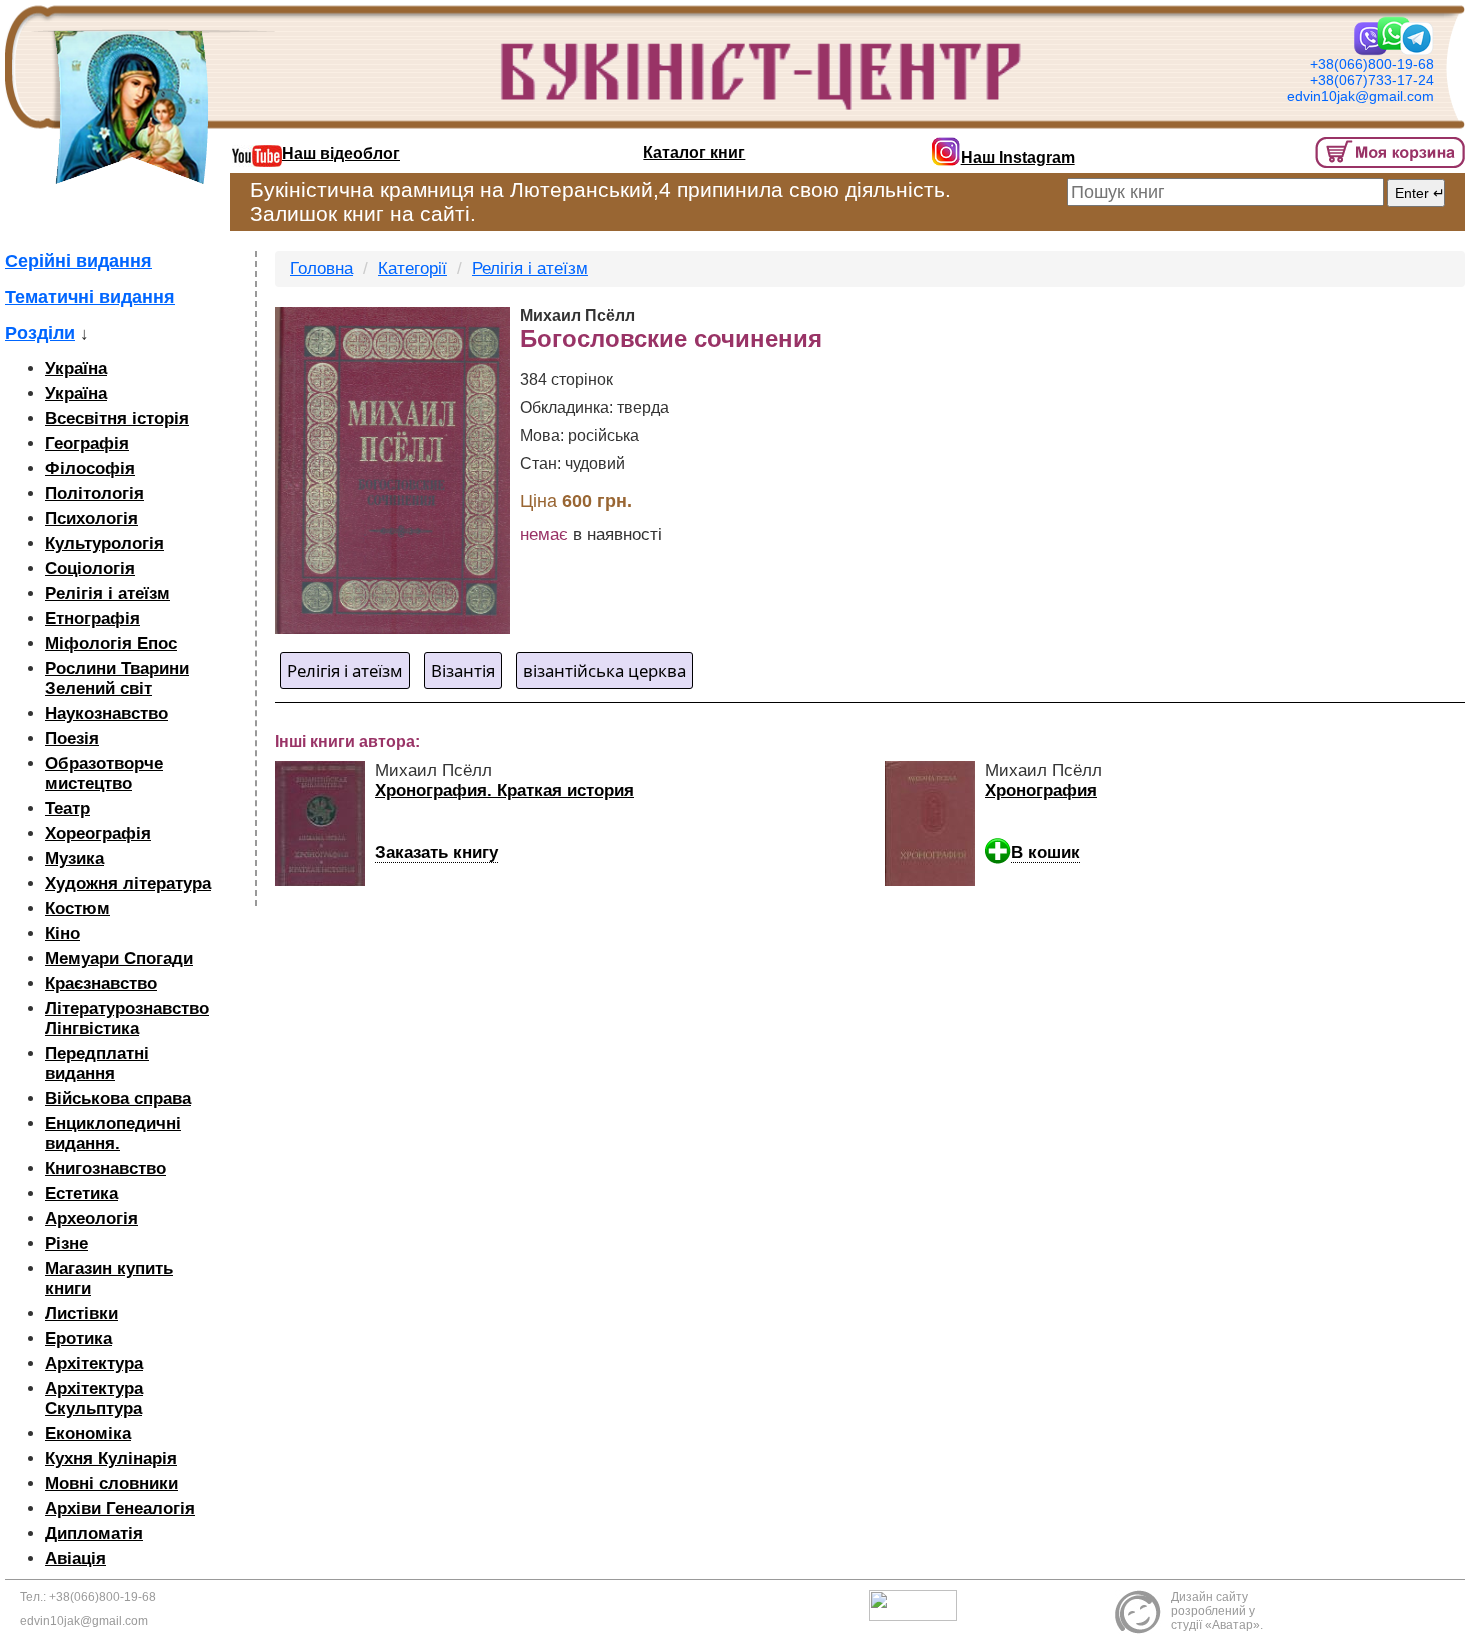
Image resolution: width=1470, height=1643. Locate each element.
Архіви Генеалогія (120, 1508)
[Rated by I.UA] (918, 1605)
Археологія (91, 1218)
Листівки (81, 1313)
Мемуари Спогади (119, 958)
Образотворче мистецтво (104, 773)
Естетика (81, 1193)
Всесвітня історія (117, 418)
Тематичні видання (90, 297)
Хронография (1041, 790)
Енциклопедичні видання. (113, 1133)
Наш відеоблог (341, 153)
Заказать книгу (436, 852)
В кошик (1045, 852)
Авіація (75, 1558)
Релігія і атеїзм (107, 593)
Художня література (128, 883)
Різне (66, 1243)
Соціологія (90, 568)
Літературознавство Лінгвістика (127, 1018)
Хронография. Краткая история (504, 790)
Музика (74, 858)
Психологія (91, 518)
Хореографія (98, 833)
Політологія (94, 493)
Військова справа (118, 1098)
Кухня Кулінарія (111, 1458)
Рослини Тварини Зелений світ (117, 678)
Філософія (90, 468)
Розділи (40, 333)
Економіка (88, 1433)
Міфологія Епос (111, 643)
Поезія (72, 738)
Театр (67, 808)
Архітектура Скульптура (94, 1398)
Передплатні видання (97, 1063)
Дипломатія (94, 1533)
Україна (76, 368)
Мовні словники (111, 1483)
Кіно (62, 933)
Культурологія (104, 543)
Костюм (77, 908)
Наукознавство (106, 713)
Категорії (412, 268)
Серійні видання (78, 261)
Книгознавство (105, 1168)
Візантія (463, 670)
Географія (87, 443)
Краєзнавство (101, 983)
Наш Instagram (1018, 157)
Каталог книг (694, 152)
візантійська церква (604, 670)
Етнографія (92, 618)
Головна (321, 268)
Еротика (78, 1338)
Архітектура (94, 1363)
